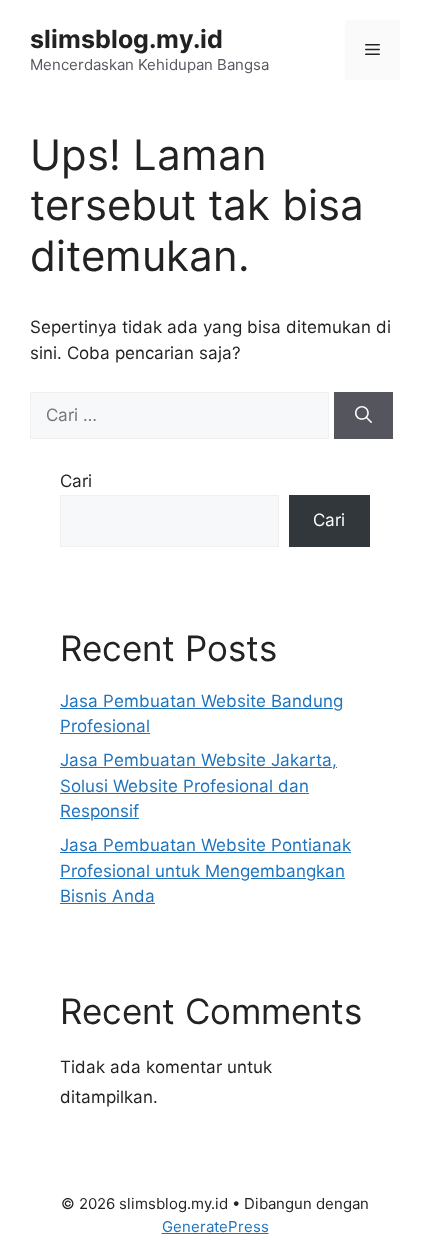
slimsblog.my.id (126, 39)
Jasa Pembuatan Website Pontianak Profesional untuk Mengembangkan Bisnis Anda (205, 870)
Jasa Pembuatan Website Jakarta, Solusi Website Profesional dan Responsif (198, 785)
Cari (76, 481)
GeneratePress (215, 1226)
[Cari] (363, 416)
